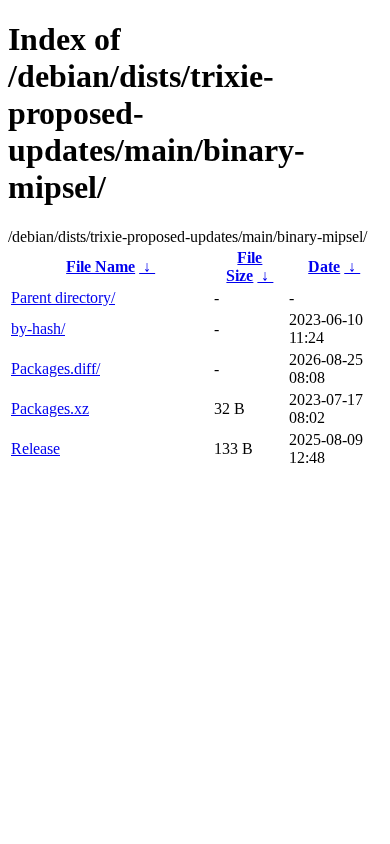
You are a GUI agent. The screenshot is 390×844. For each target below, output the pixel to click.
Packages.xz (50, 408)
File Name (100, 266)
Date (324, 266)
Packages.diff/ (55, 368)
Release (35, 448)
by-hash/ (38, 328)
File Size (244, 266)
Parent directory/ (63, 297)
